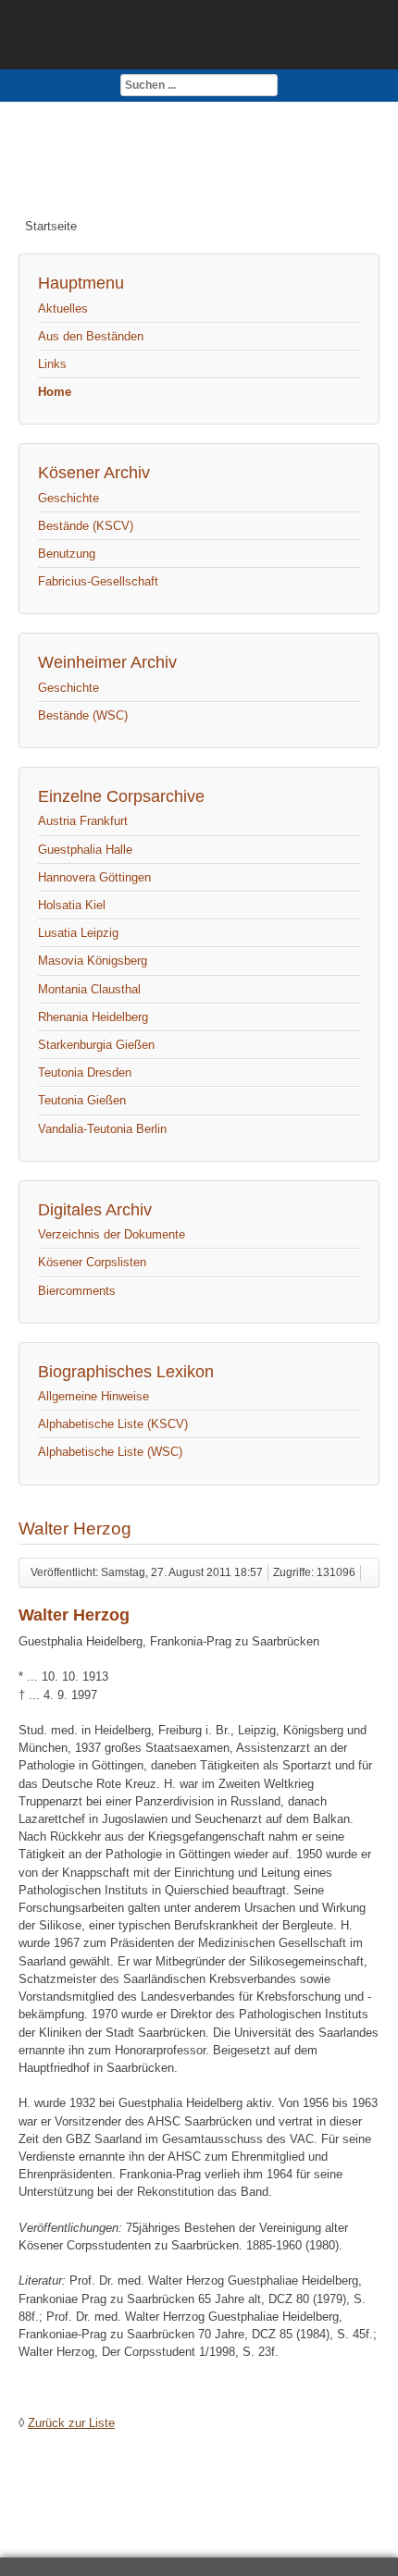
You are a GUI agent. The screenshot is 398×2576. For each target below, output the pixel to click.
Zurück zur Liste (71, 2423)
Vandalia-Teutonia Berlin (102, 1129)
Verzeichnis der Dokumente (112, 1234)
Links (52, 364)
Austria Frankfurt (83, 821)
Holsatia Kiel (72, 905)
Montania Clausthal (89, 989)
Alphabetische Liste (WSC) (110, 1452)
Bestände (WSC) (83, 715)
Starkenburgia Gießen (96, 1045)
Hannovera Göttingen (94, 877)
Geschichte (68, 498)
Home (55, 392)
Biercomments (77, 1291)
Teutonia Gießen (82, 1100)
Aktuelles (63, 308)
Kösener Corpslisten (92, 1262)
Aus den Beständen (91, 336)
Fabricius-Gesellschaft (98, 581)
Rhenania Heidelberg (93, 1017)
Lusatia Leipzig (78, 933)
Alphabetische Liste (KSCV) (113, 1424)
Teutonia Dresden (85, 1072)
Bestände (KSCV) (86, 526)
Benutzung (67, 554)
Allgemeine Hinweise (93, 1396)
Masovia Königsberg (93, 961)
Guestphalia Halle (85, 850)
